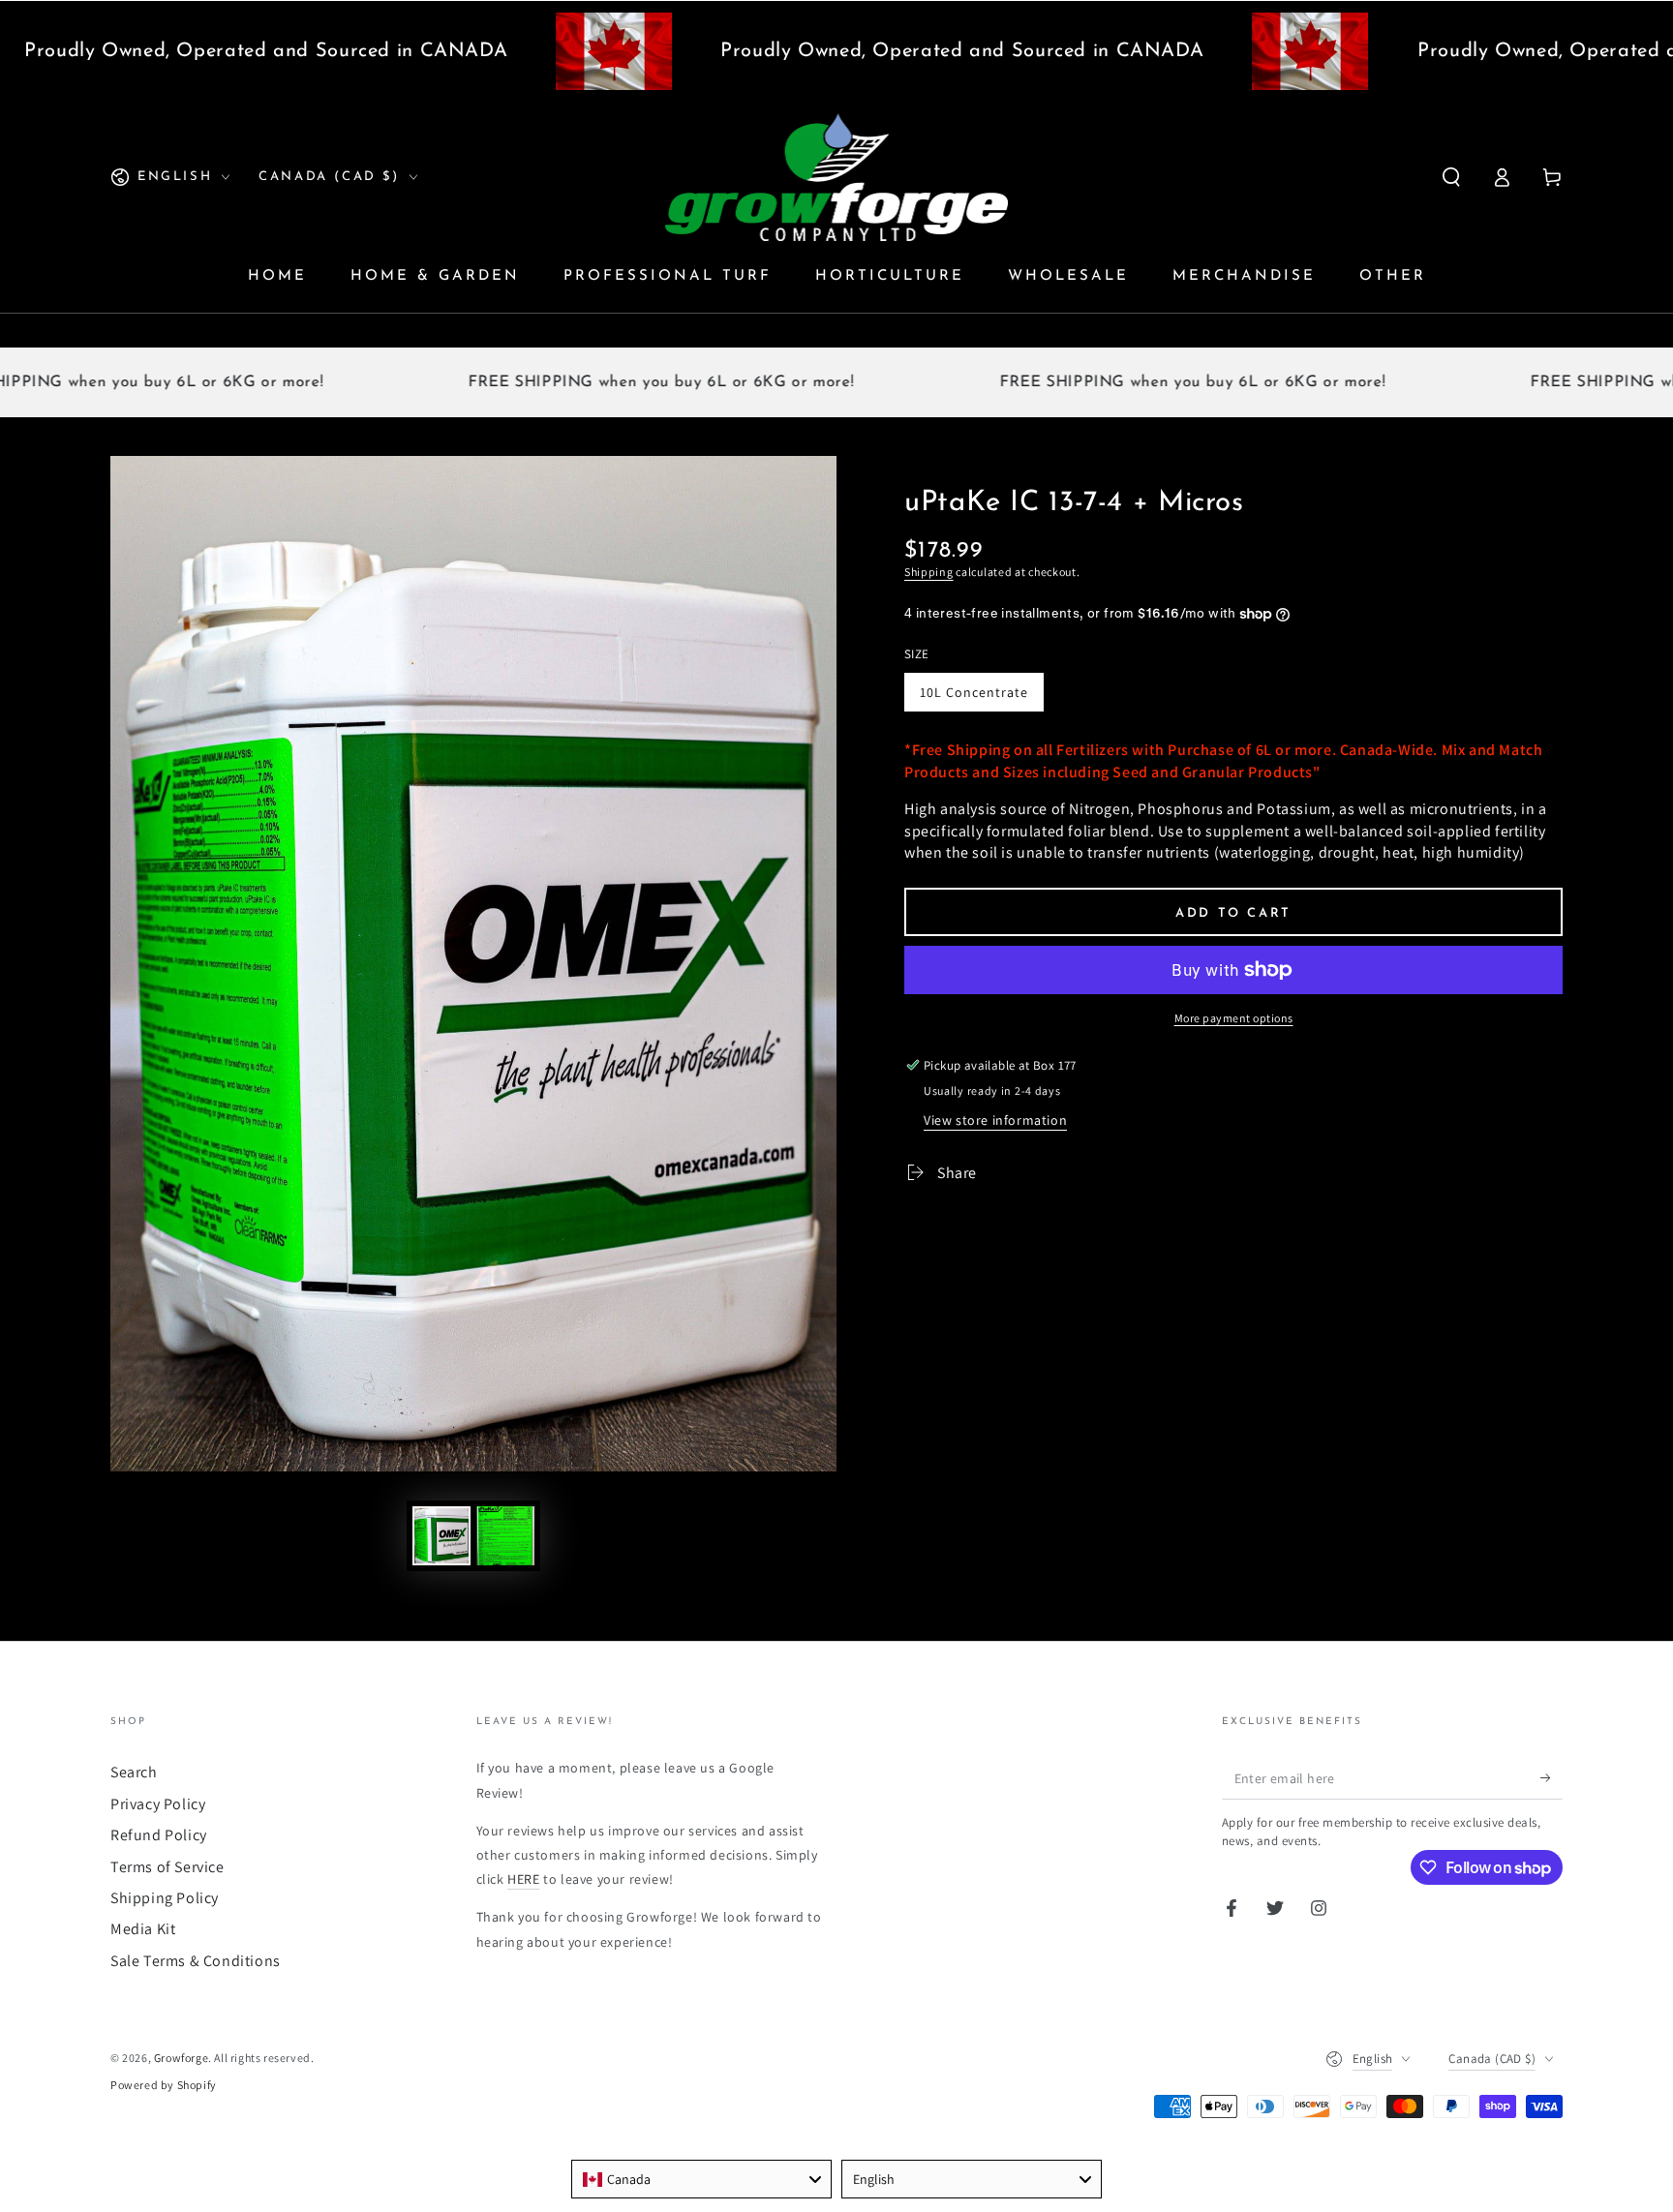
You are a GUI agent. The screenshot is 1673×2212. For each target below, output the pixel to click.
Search (134, 1772)
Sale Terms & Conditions (196, 1961)
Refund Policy (159, 1835)
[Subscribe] (1551, 1777)
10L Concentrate (974, 692)
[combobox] (701, 2179)
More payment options (1234, 1018)
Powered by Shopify (164, 2085)
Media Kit (143, 1929)
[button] (1451, 177)
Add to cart (1233, 913)
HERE (523, 1879)
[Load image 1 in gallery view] (441, 1536)
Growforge (181, 2058)
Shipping (929, 572)
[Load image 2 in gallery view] (505, 1536)
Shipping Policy (165, 1898)
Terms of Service (167, 1867)
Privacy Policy (158, 1804)
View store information (995, 1120)
